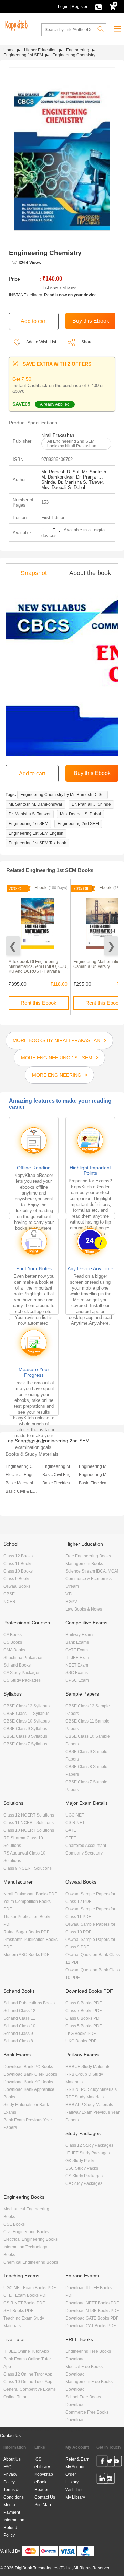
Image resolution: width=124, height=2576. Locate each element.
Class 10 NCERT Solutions (29, 1830)
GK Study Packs (80, 2161)
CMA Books (14, 1650)
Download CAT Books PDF (91, 2326)
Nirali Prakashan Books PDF (30, 1894)
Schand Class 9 (18, 2034)
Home (9, 50)
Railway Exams (80, 1635)
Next (111, 946)
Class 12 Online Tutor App (28, 2374)
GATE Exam (77, 1650)
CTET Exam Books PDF (26, 2295)
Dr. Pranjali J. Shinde (91, 804)
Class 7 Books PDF (84, 2011)
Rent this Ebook (39, 1003)
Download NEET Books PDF (92, 2303)
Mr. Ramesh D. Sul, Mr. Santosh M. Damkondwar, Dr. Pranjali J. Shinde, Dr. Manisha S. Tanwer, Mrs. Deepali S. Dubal (74, 480)
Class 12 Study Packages (89, 2145)
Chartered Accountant (86, 1846)
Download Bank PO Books (28, 2067)
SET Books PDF (18, 2311)
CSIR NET (75, 1823)
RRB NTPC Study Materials (91, 2089)
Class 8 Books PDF (84, 2003)
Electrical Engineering (22, 1475)
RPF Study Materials (85, 2097)
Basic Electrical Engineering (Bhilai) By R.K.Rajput (95, 1483)
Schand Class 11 (19, 2018)
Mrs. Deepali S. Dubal (80, 814)
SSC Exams (77, 1673)
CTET (71, 1838)
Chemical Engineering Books (31, 2262)
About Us (12, 2459)
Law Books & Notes (84, 1609)
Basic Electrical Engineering (59, 1483)
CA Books (13, 1635)
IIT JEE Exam (78, 1658)
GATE (71, 1830)
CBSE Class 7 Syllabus (25, 1744)
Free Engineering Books (88, 1556)
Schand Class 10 (19, 2026)
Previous (13, 946)
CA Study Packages (22, 1673)
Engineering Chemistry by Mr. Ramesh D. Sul (63, 795)
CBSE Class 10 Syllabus (27, 1721)
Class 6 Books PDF (84, 2018)
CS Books (13, 1642)
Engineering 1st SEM (23, 55)
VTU (70, 1594)
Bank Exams (77, 1642)
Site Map (43, 2505)
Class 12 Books (18, 1556)
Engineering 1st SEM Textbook (37, 843)
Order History (72, 2478)
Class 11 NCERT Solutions (29, 1823)
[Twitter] (109, 2462)
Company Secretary (84, 1853)
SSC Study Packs (82, 2168)
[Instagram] (109, 2480)
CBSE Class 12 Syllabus (27, 1706)
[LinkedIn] (102, 2480)
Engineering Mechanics (95, 1466)
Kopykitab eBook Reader (44, 2482)
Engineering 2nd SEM (78, 824)
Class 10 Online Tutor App (28, 2382)
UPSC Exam (77, 1680)
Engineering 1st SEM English (36, 833)
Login (63, 7)
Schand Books (17, 1665)
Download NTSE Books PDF (92, 2311)
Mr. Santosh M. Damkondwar (35, 804)
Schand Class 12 (19, 2011)
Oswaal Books (17, 1586)
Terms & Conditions (14, 2493)
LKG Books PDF (81, 2034)
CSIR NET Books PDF (24, 2303)
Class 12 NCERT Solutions (29, 1815)
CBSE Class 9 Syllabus (25, 1729)
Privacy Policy (10, 2478)
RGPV (71, 1602)
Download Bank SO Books (28, 2082)
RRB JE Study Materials (88, 2067)
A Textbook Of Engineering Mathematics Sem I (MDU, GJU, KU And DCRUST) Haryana (38, 966)
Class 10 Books (18, 1571)
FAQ (7, 2467)
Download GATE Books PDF (92, 2318)
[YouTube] (116, 2462)
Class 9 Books (17, 1579)
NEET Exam (77, 1665)
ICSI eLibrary (42, 2463)
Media (9, 2505)
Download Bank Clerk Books (30, 2074)
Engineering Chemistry (22, 1466)
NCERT (11, 1602)
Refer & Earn (77, 2459)
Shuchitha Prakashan (24, 1658)
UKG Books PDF (81, 2041)
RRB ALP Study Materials (89, 2105)
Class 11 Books (18, 1564)
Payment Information (14, 2516)
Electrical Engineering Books (30, 2239)
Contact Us (10, 2436)
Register (80, 7)
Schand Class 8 (18, 2041)
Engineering (78, 50)
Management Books (84, 1564)
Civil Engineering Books (26, 2232)
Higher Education (40, 50)
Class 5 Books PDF (84, 2026)
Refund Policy (10, 2531)
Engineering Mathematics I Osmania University (98, 964)
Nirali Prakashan (58, 435)
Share (87, 342)
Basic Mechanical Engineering (22, 1483)
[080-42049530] (99, 7)
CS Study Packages (22, 1680)
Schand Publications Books (29, 2003)
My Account (76, 2467)
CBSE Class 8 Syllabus (25, 1736)
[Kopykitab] (15, 25)
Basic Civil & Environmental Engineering (22, 1491)
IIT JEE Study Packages (88, 2153)
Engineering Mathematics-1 (59, 1466)
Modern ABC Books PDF (26, 1955)
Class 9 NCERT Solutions (28, 1868)
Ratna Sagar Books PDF (26, 1932)
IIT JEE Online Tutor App (26, 2351)
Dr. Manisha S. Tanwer (30, 814)
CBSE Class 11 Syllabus (26, 1714)
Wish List (74, 2490)
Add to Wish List (41, 342)
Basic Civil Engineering (59, 1475)
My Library (75, 2497)
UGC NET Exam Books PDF (30, 2288)
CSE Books (14, 2224)
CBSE (9, 1594)
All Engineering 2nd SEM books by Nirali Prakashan (72, 444)
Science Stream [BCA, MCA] (92, 1571)
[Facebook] (102, 2462)
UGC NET (75, 1815)
